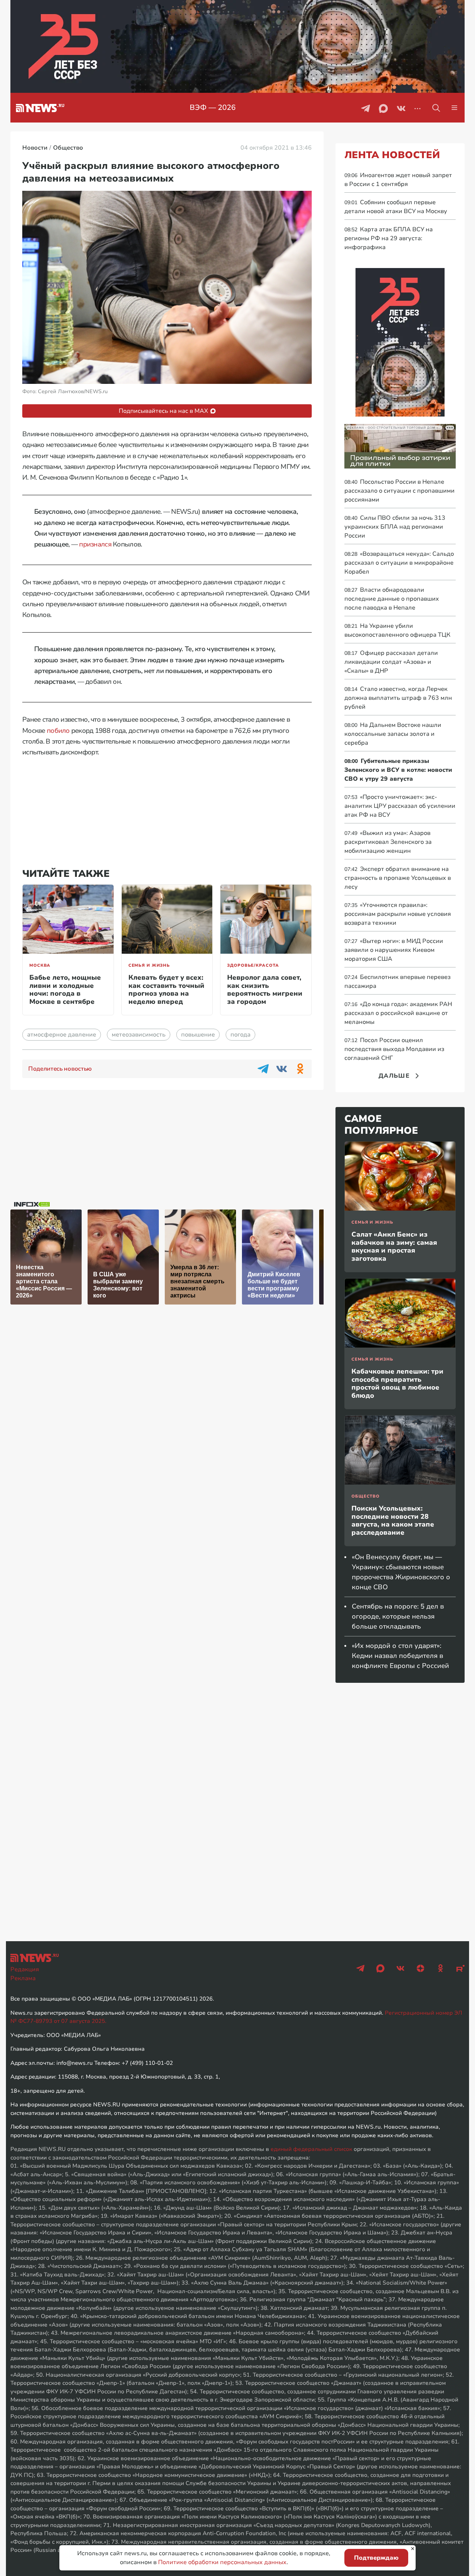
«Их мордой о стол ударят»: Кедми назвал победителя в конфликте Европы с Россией (400, 1656)
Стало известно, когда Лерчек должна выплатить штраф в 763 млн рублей (398, 698)
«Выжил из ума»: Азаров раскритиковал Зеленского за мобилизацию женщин (388, 842)
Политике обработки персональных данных (222, 2562)
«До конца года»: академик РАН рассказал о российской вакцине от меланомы (398, 1013)
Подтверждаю (376, 2558)
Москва (40, 965)
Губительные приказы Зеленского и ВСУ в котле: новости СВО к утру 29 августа (398, 770)
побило (58, 731)
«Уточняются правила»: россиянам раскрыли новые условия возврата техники (398, 914)
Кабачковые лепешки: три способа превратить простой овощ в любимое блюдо (397, 1383)
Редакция (25, 1969)
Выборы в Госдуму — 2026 (213, 107)
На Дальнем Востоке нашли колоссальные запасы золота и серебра (393, 734)
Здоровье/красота (253, 965)
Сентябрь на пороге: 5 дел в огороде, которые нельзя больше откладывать (398, 1616)
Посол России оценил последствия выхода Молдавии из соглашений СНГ (394, 1049)
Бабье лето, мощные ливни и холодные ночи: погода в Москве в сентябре (65, 990)
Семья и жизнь (149, 965)
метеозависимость (139, 1035)
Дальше (394, 1076)
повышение (198, 1035)
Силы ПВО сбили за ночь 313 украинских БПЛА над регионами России (395, 527)
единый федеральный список (311, 2149)
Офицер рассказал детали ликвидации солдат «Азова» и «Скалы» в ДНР (391, 662)
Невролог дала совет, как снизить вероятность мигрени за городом (265, 990)
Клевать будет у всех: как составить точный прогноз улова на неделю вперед (166, 990)
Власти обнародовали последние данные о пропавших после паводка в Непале (392, 599)
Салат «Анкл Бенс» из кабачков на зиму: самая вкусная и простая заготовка (394, 1246)
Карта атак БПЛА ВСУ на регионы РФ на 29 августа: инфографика (389, 238)
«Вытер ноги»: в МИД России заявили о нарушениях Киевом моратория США (394, 950)
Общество (366, 1496)
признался (95, 544)
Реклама (23, 1978)
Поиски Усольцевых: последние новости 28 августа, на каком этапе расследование (393, 1520)
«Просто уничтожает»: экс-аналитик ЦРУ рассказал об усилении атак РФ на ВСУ (400, 806)
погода (240, 1035)
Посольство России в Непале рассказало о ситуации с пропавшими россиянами (399, 491)
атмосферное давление (62, 1035)
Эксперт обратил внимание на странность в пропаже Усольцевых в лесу (398, 878)
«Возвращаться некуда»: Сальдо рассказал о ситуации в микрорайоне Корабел (399, 563)
